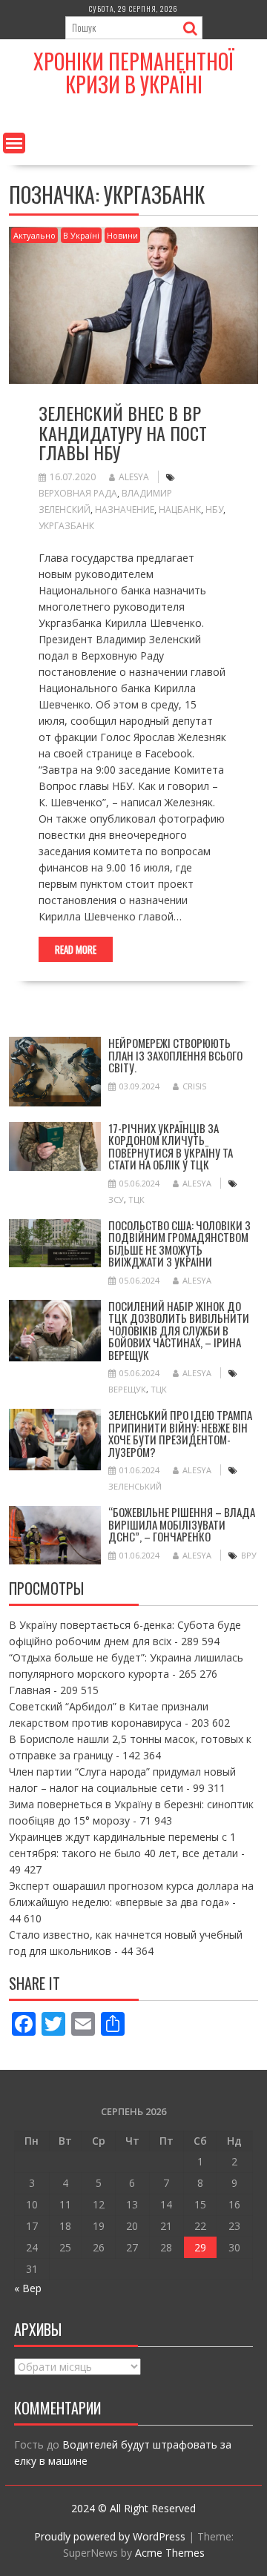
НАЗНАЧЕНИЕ (125, 509)
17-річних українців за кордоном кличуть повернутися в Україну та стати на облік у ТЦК (171, 1146)
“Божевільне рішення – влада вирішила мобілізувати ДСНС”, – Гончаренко (182, 1524)
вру (249, 1555)
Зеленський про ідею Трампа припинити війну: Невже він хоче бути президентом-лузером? (180, 1433)
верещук (127, 1389)
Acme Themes (170, 2553)
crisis (194, 1086)
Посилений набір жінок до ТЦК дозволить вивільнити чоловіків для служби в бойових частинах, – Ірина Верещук (179, 1330)
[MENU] (14, 143)
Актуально (34, 235)
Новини (122, 235)
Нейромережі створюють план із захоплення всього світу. (175, 1055)
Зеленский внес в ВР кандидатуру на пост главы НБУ (123, 432)
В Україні (81, 235)
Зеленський (135, 1486)
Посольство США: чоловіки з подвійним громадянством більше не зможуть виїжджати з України (179, 1244)
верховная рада (78, 493)
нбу (214, 509)
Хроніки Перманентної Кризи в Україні (134, 73)
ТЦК (136, 1199)
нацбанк (180, 509)
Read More (76, 949)
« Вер (28, 2288)
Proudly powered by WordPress (110, 2536)
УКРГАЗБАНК (66, 526)
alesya (134, 477)
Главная (30, 1690)
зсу (116, 1199)
